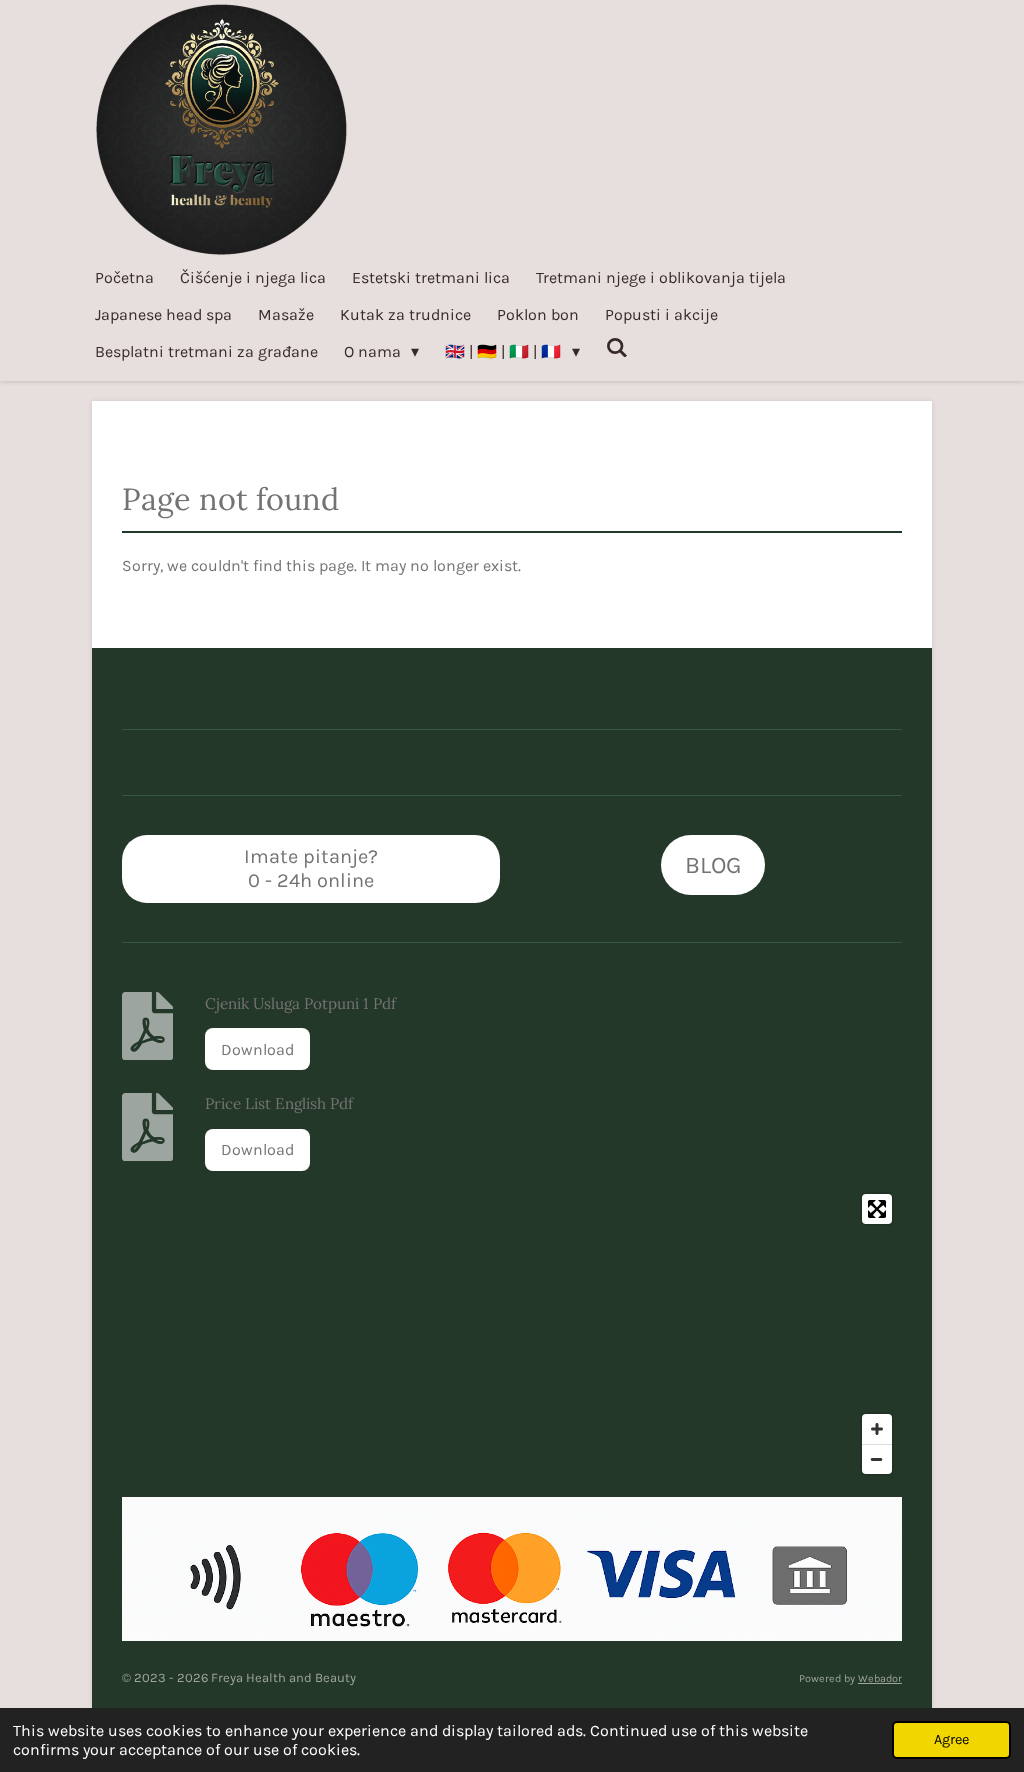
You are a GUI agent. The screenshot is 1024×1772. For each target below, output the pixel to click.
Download (257, 1049)
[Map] (512, 1334)
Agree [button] (951, 1739)
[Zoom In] (877, 1429)
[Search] (617, 347)
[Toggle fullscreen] (877, 1209)
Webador (880, 1678)
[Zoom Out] (877, 1459)
